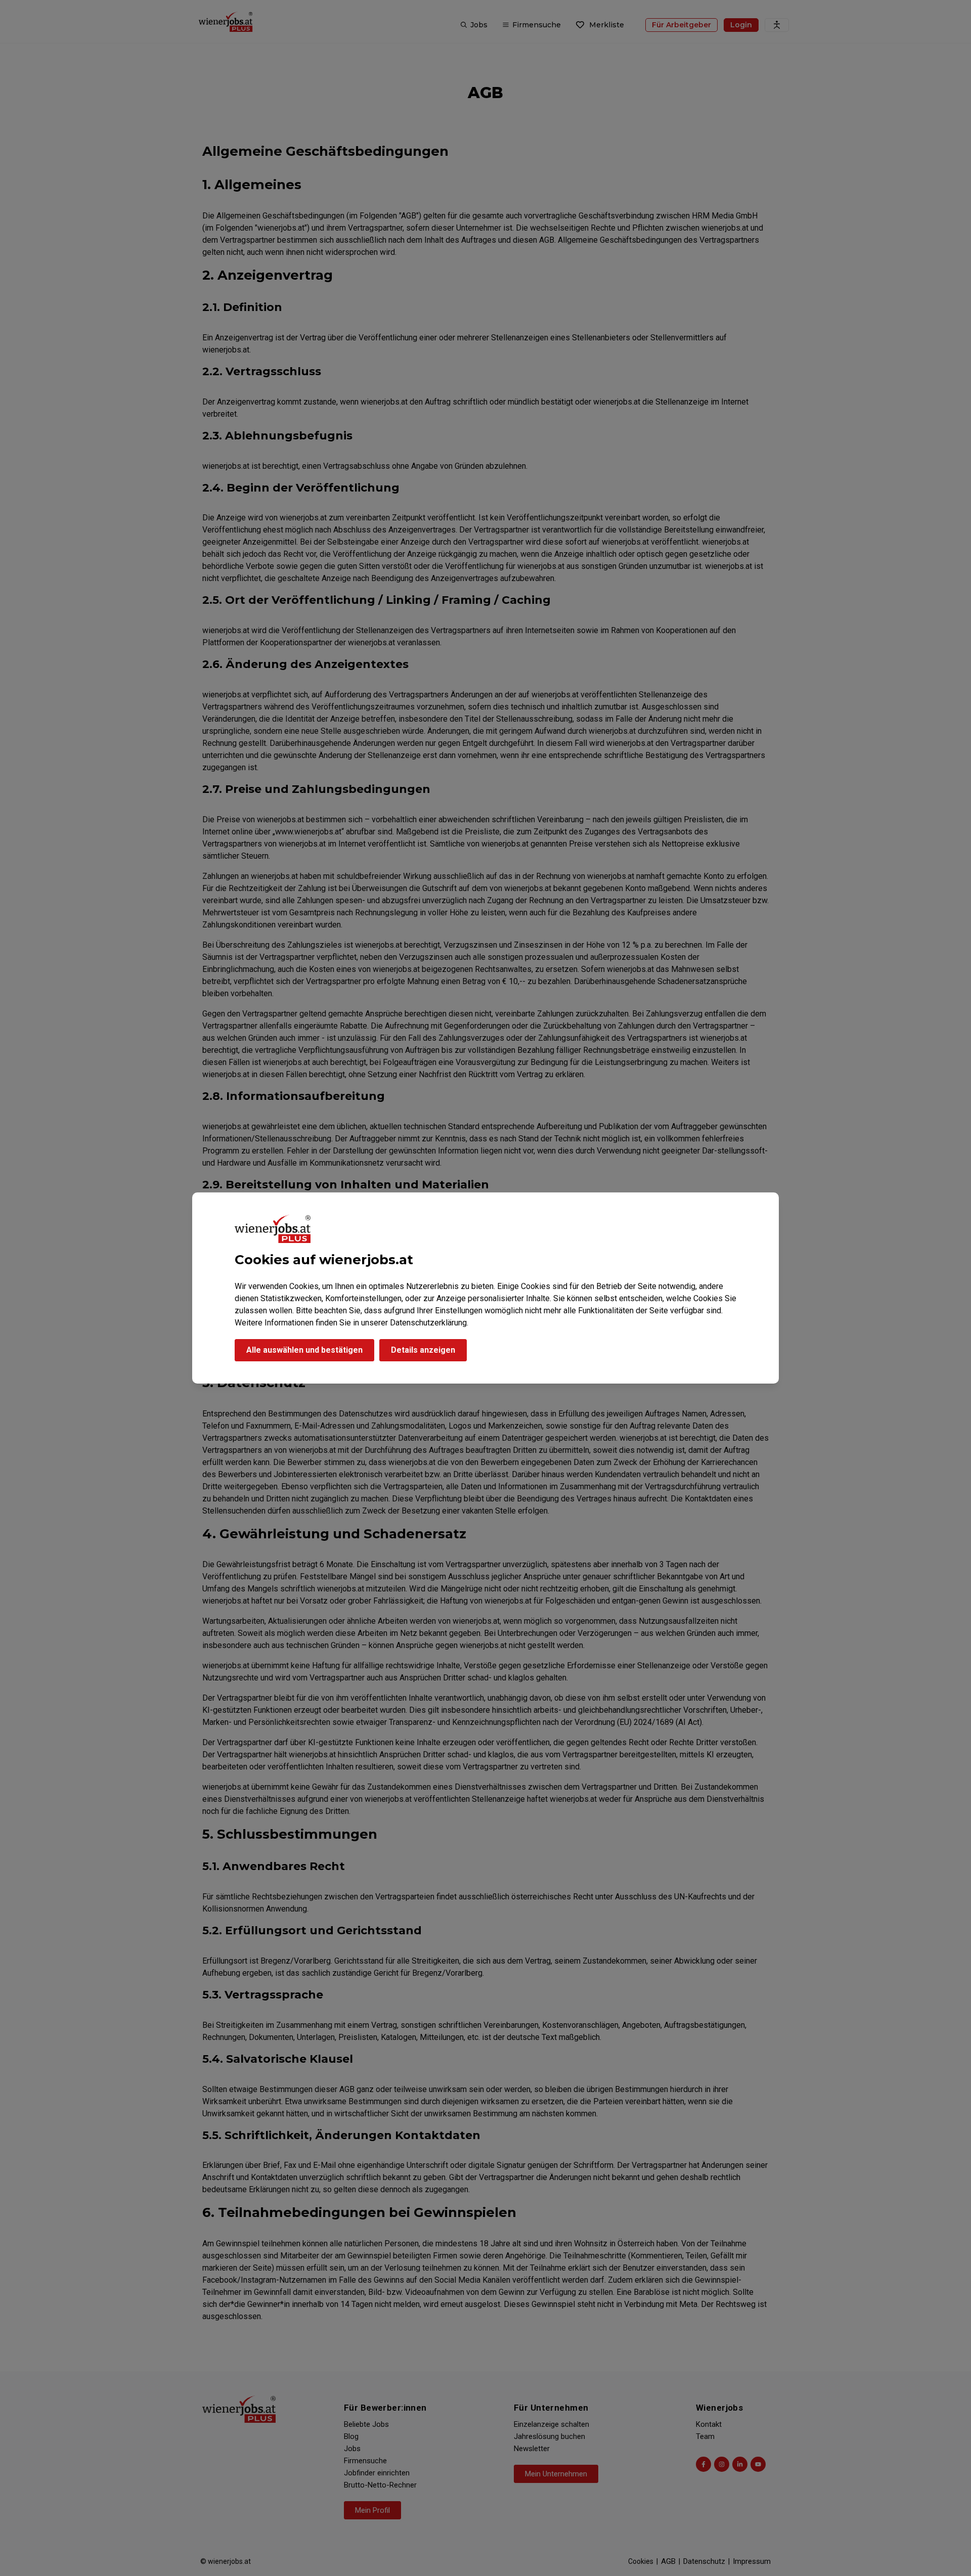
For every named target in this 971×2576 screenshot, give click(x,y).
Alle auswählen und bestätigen (304, 1350)
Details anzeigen (423, 1350)
